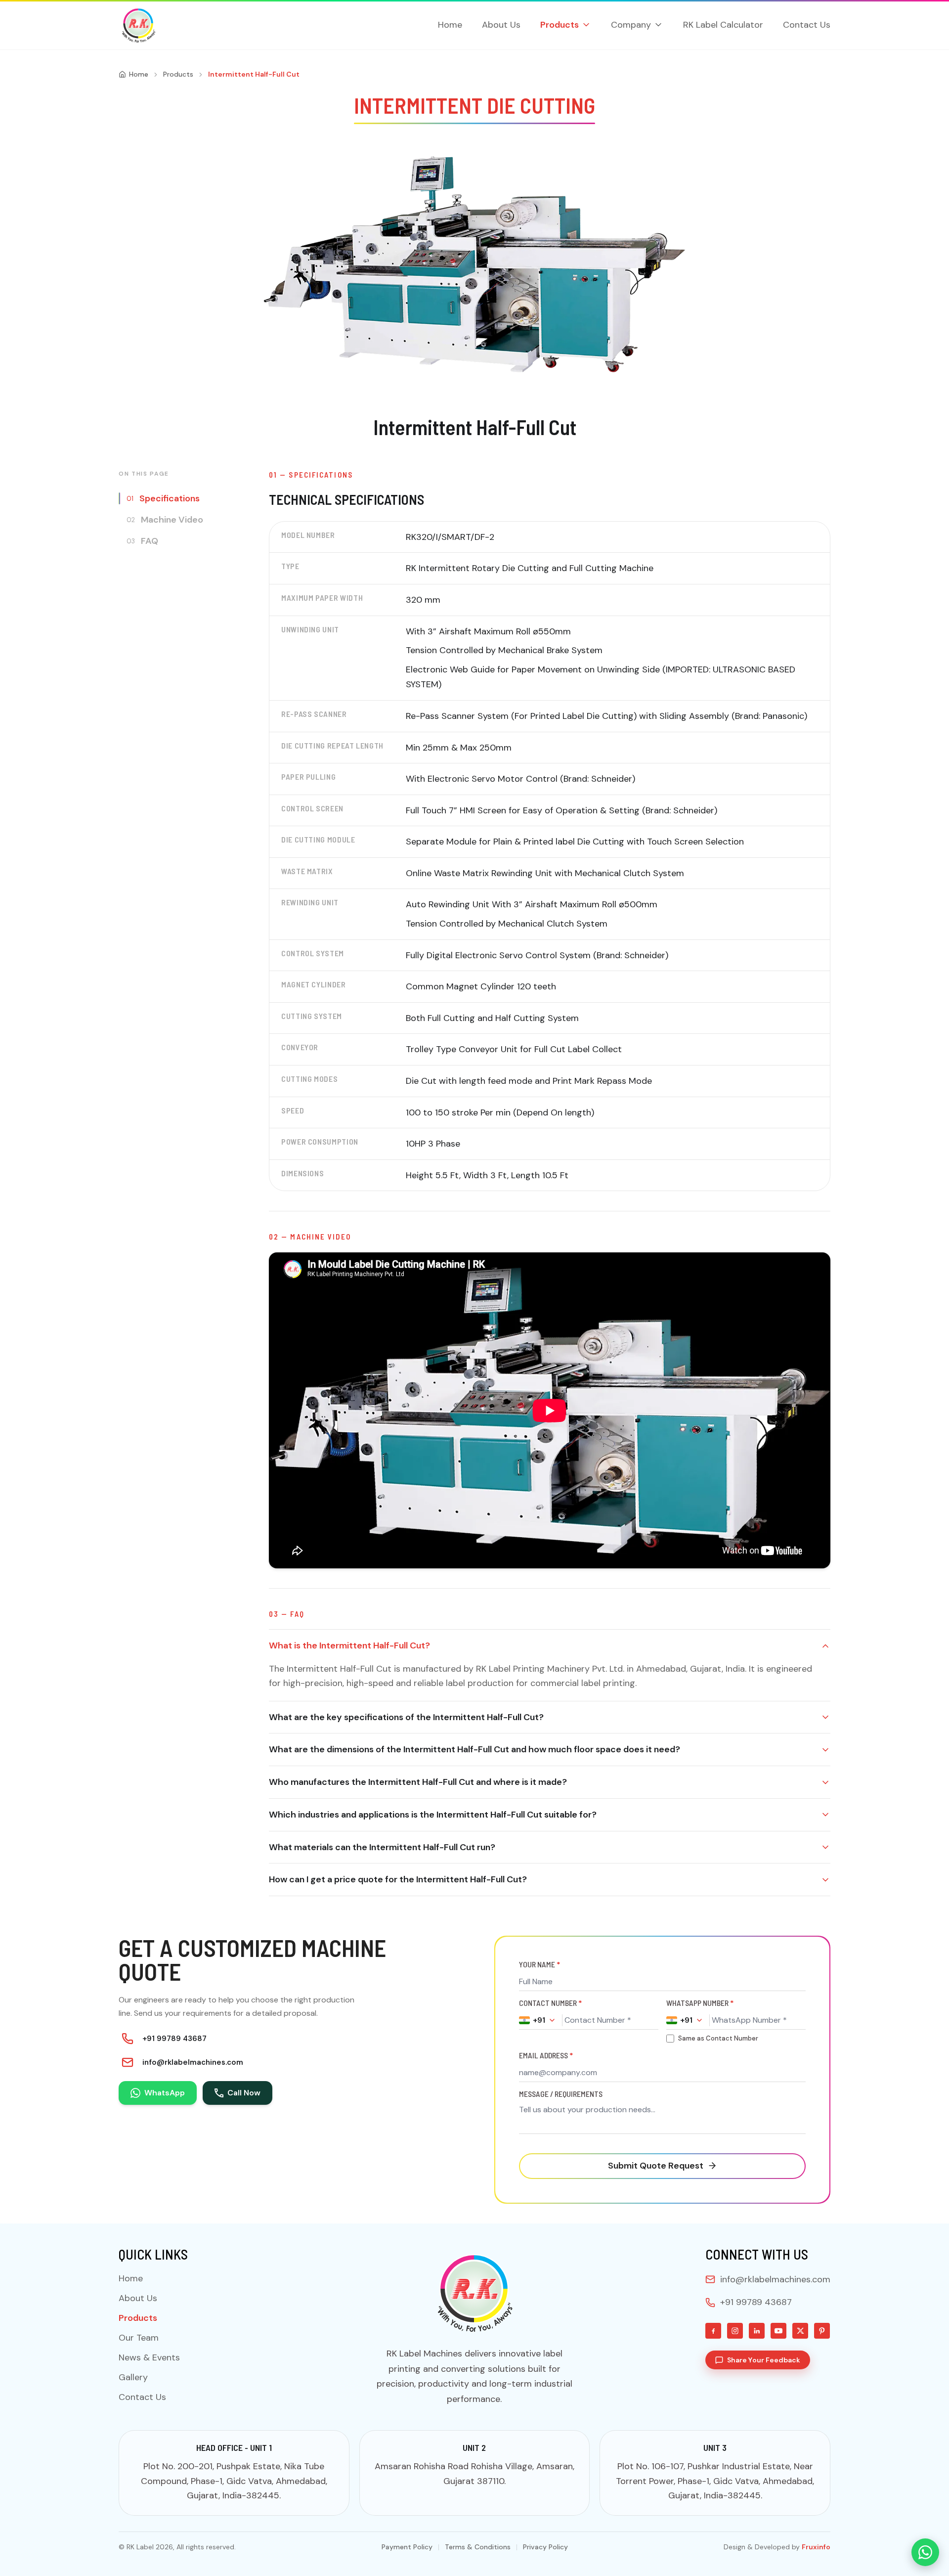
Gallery (133, 2377)
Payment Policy (407, 2547)
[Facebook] (713, 2331)
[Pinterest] (822, 2331)
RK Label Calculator (723, 25)
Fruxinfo (816, 2547)
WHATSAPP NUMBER (700, 2003)
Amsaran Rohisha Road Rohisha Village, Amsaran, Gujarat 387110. (474, 2474)
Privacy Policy (545, 2547)
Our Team (139, 2338)
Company (631, 25)
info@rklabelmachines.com (193, 2062)
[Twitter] (800, 2331)
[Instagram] (735, 2331)
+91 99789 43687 (174, 2039)
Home (450, 25)
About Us (501, 25)
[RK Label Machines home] (138, 25)
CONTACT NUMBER (550, 2003)
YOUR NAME (539, 1964)
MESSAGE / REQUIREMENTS (561, 2094)
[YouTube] (778, 2331)
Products (560, 25)
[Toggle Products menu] (586, 25)
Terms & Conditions (478, 2547)
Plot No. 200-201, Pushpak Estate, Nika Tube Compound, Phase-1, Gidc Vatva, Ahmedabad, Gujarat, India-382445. (234, 2481)
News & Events (149, 2357)
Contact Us (807, 25)
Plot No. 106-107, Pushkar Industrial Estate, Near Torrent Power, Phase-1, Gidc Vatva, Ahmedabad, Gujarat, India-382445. (715, 2481)
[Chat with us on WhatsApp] (925, 2552)
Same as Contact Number (718, 2038)
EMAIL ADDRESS (546, 2055)
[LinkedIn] (757, 2331)
